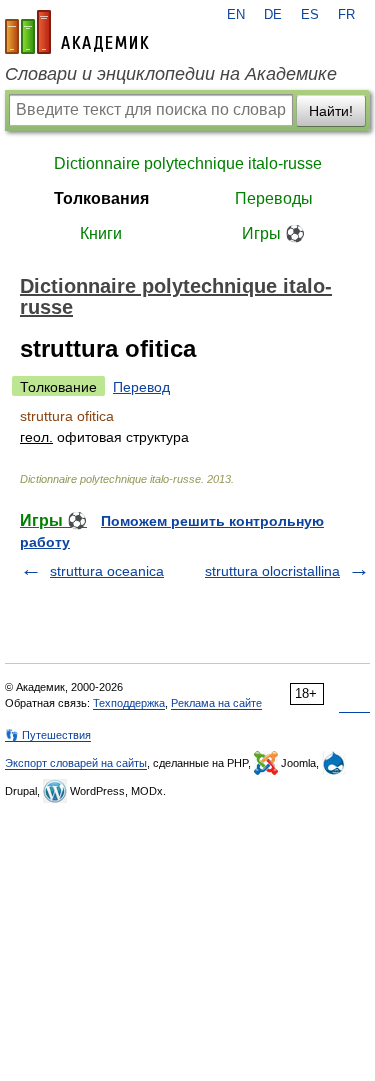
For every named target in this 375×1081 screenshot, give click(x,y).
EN (236, 15)
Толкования (101, 198)
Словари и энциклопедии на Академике (171, 74)
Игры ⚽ (273, 233)
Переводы (274, 198)
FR (346, 15)
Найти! (331, 111)
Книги (101, 233)
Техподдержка (129, 703)
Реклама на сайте (216, 703)
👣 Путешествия (48, 735)
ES (310, 15)
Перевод (141, 387)
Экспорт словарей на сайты (76, 763)
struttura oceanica (107, 571)
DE (273, 15)
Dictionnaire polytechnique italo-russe (188, 163)
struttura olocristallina (272, 571)
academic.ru (77, 32)
